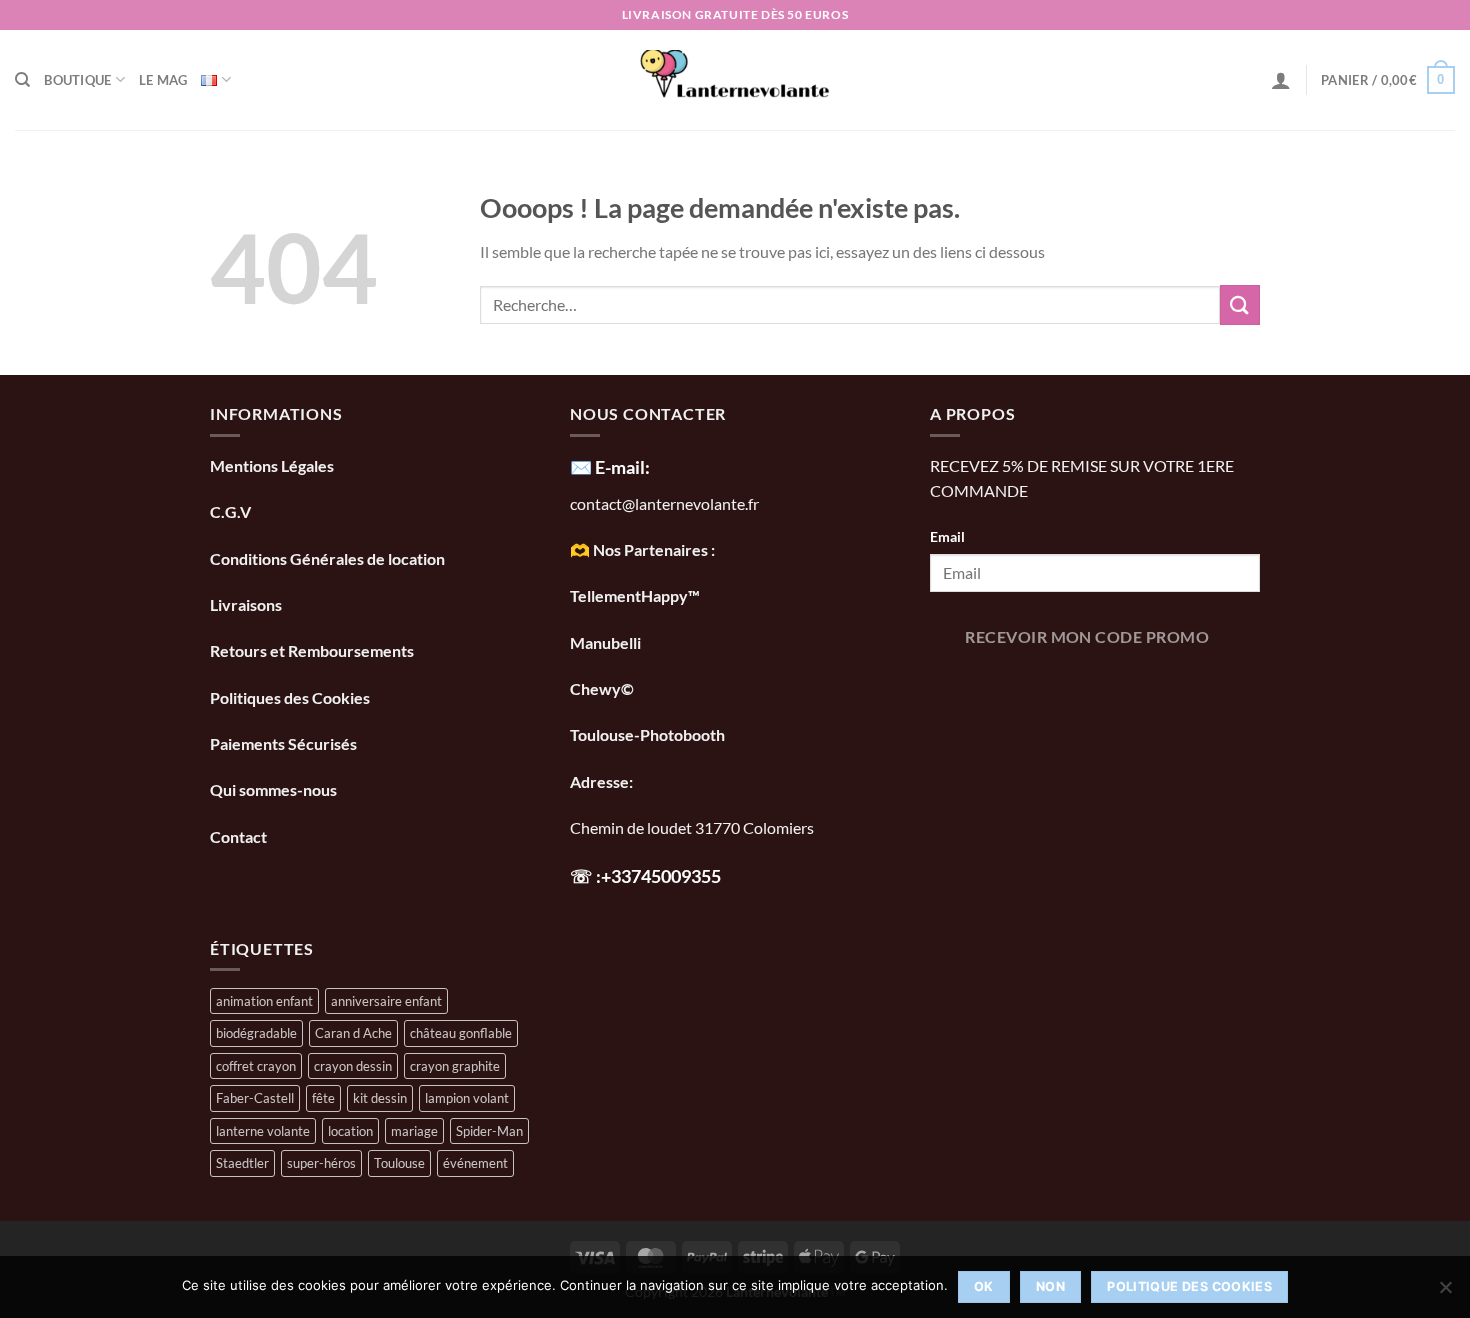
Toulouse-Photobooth (647, 734)
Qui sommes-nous (275, 789)
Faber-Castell (255, 1098)
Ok (984, 1286)
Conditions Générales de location (327, 558)
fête (323, 1098)
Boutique (77, 80)
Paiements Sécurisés (283, 743)
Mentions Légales (272, 465)
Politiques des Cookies (290, 697)
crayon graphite (455, 1066)
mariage (414, 1131)
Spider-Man (489, 1131)
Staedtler (242, 1163)
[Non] (1445, 1293)
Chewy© (602, 688)
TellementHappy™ (635, 595)
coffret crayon (256, 1066)
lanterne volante (263, 1131)
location (350, 1131)
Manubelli (605, 642)
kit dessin (380, 1098)
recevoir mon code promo (1087, 637)
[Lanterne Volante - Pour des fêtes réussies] (735, 80)
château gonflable (461, 1033)
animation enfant (264, 1001)
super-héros (321, 1163)
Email (947, 536)
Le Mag (163, 80)
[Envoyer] (1240, 304)
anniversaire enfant (386, 1001)
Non (1050, 1286)
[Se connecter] (1281, 80)
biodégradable (256, 1033)
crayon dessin (353, 1066)
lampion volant (467, 1098)
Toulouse (399, 1163)
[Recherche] (22, 80)
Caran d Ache (353, 1033)
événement (475, 1163)
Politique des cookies (1189, 1286)
